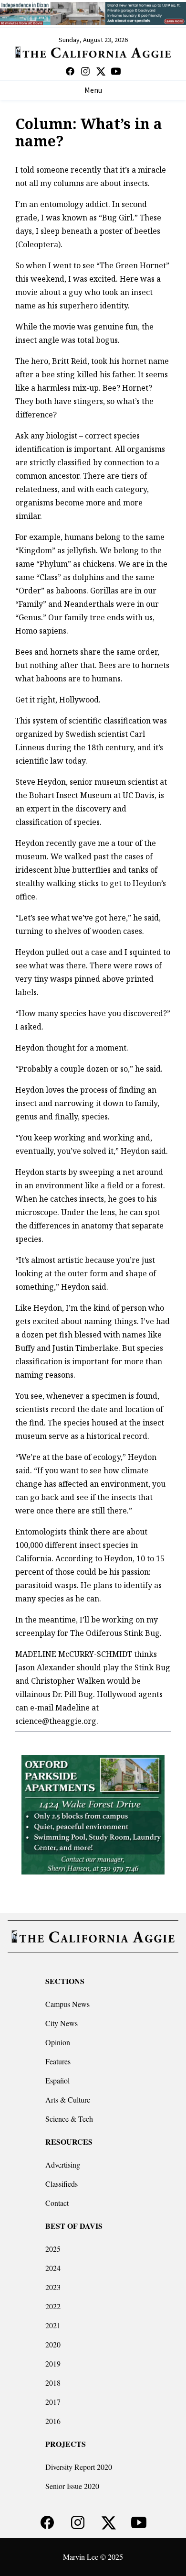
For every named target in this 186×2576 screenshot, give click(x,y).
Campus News (67, 2004)
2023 (53, 2287)
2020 (53, 2344)
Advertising (63, 2165)
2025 (53, 2249)
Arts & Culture (68, 2099)
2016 (53, 2421)
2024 (53, 2268)
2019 (53, 2363)
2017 (53, 2402)
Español (57, 2080)
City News (62, 2023)
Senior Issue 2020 (72, 2486)
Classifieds (62, 2184)
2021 (53, 2325)
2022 (53, 2306)
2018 (53, 2383)
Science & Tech (69, 2119)
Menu (93, 90)
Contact (57, 2203)
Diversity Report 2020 (79, 2467)
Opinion (58, 2042)
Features (58, 2061)
